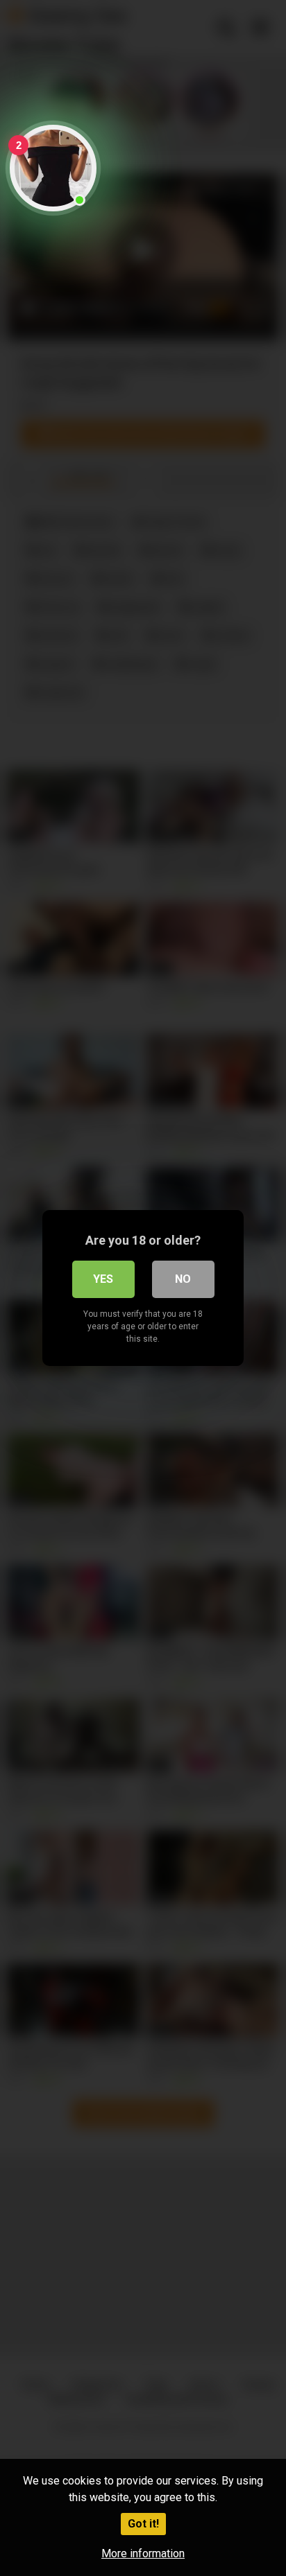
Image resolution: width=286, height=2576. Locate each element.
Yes (103, 1279)
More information (143, 2553)
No (183, 1279)
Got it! (143, 2524)
